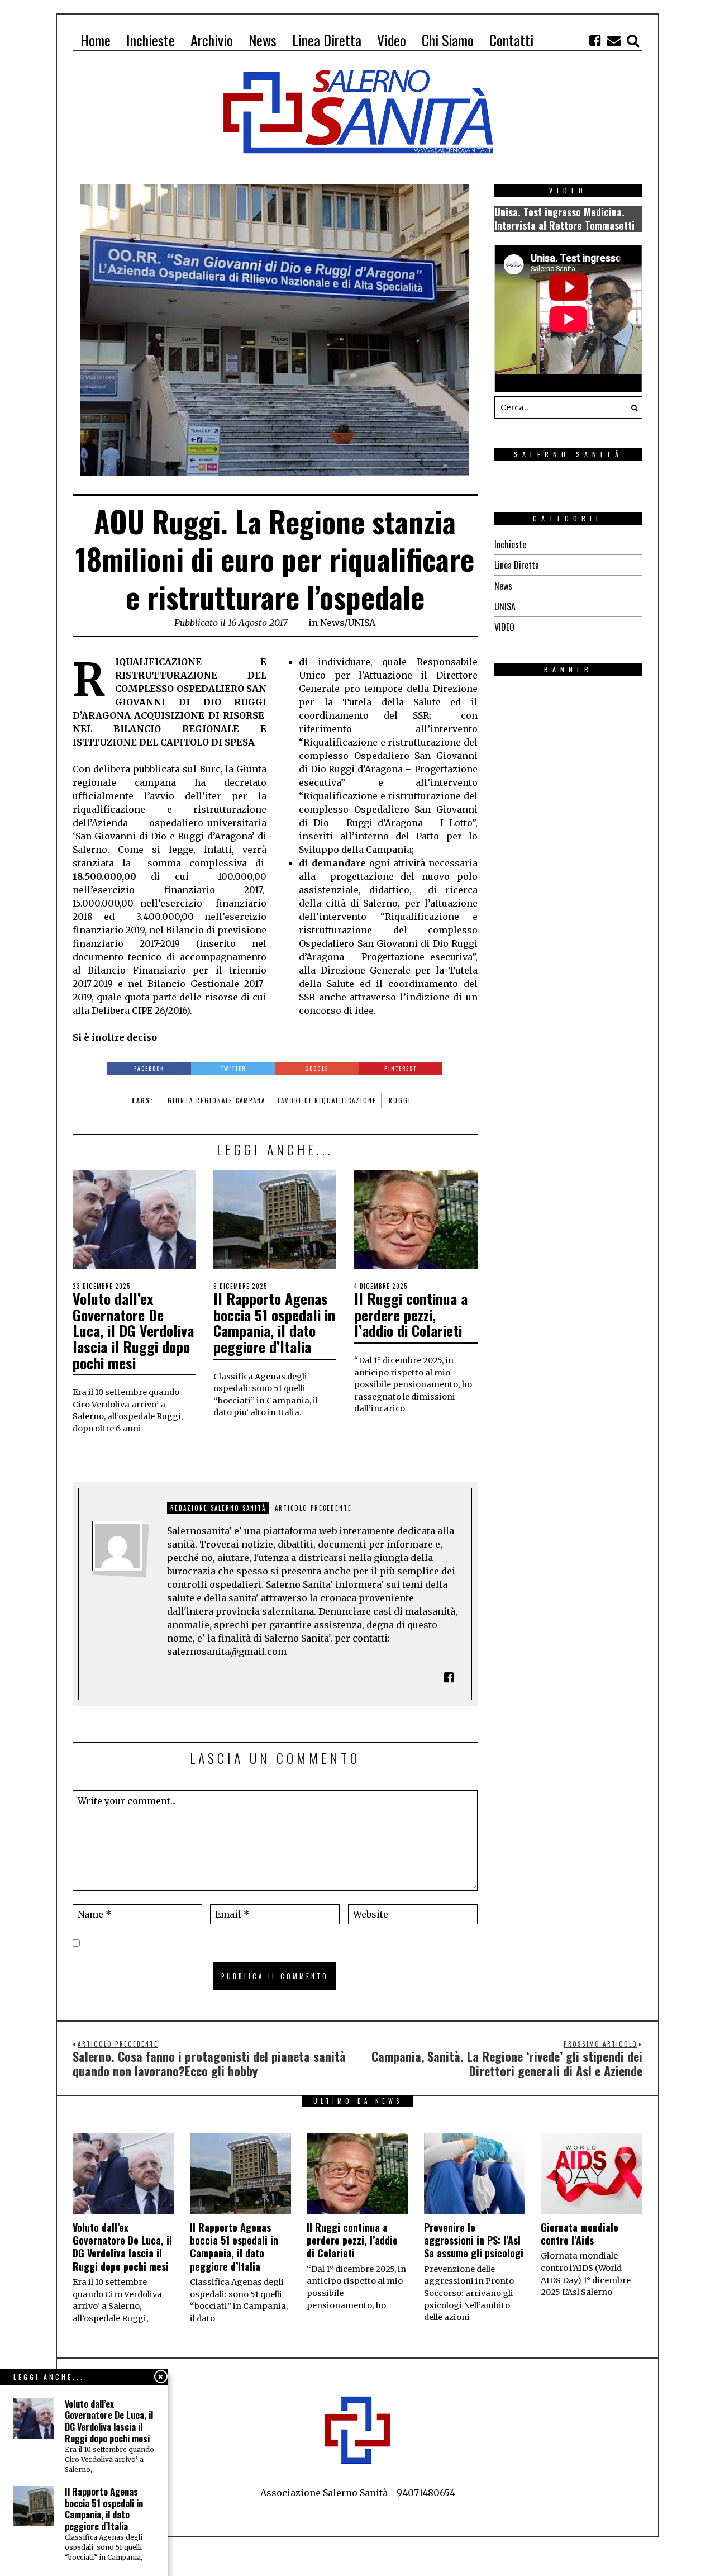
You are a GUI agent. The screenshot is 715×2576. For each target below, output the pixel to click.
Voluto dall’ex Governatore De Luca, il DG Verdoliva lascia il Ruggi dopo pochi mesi (133, 1330)
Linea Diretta (517, 565)
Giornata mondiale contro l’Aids (580, 2234)
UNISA (361, 623)
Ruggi (400, 1100)
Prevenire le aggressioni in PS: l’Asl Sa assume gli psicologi (474, 2240)
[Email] (614, 40)
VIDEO (504, 627)
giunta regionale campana (216, 1100)
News (332, 623)
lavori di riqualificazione (327, 1100)
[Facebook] (595, 40)
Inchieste (510, 544)
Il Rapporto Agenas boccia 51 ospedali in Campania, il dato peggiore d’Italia (274, 1323)
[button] (631, 407)
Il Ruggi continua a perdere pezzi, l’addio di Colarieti (411, 1315)
